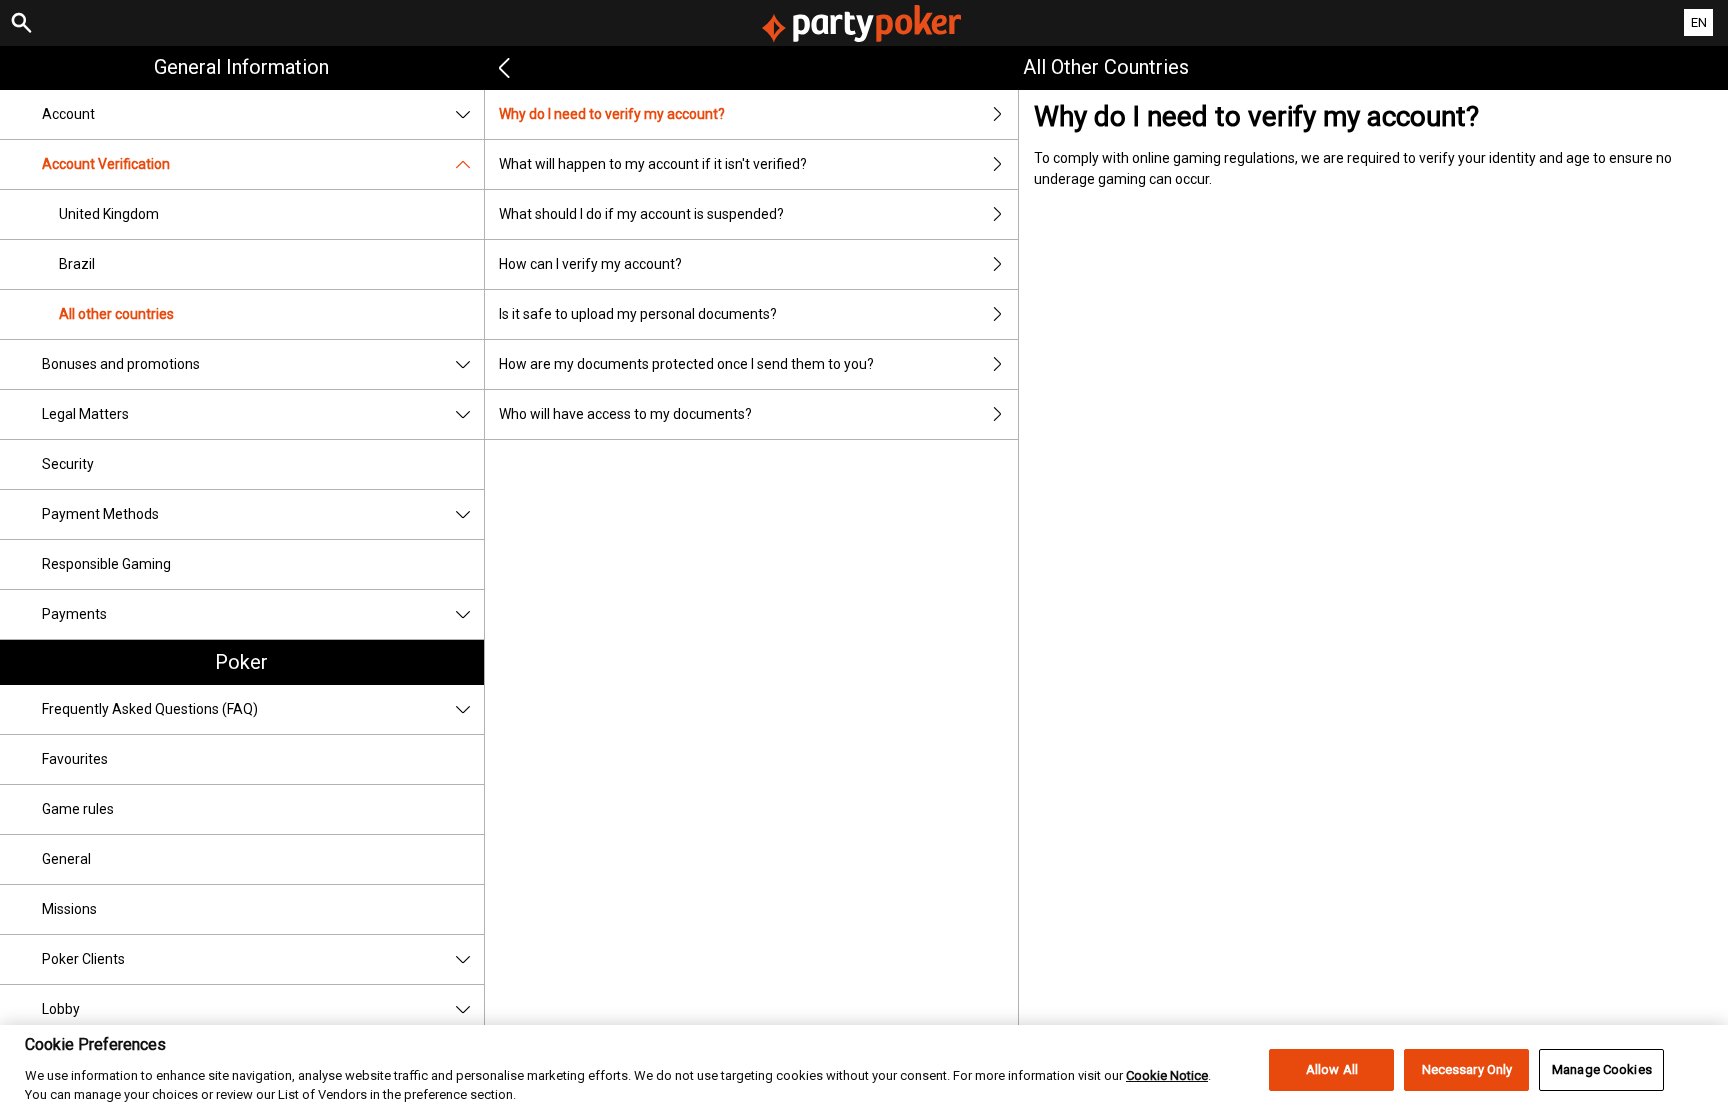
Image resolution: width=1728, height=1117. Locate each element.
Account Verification (106, 164)
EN (1699, 22)
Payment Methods (100, 514)
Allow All (1332, 1069)
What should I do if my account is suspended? (641, 214)
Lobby (61, 1009)
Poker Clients (83, 959)
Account (68, 114)
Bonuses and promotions (121, 364)
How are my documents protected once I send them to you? (686, 364)
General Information (241, 67)
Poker (241, 662)
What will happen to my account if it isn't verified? (653, 164)
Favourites (75, 759)
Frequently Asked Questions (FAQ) (150, 709)
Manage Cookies (1602, 1069)
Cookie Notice (1167, 1074)
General (66, 859)
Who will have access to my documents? (625, 414)
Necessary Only (1467, 1069)
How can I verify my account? (590, 264)
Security (68, 464)
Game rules (78, 809)
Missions (69, 909)
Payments (74, 614)
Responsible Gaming (106, 564)
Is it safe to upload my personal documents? (638, 314)
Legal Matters (85, 414)
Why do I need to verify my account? (612, 114)
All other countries (116, 314)
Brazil (77, 264)
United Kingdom (109, 214)
